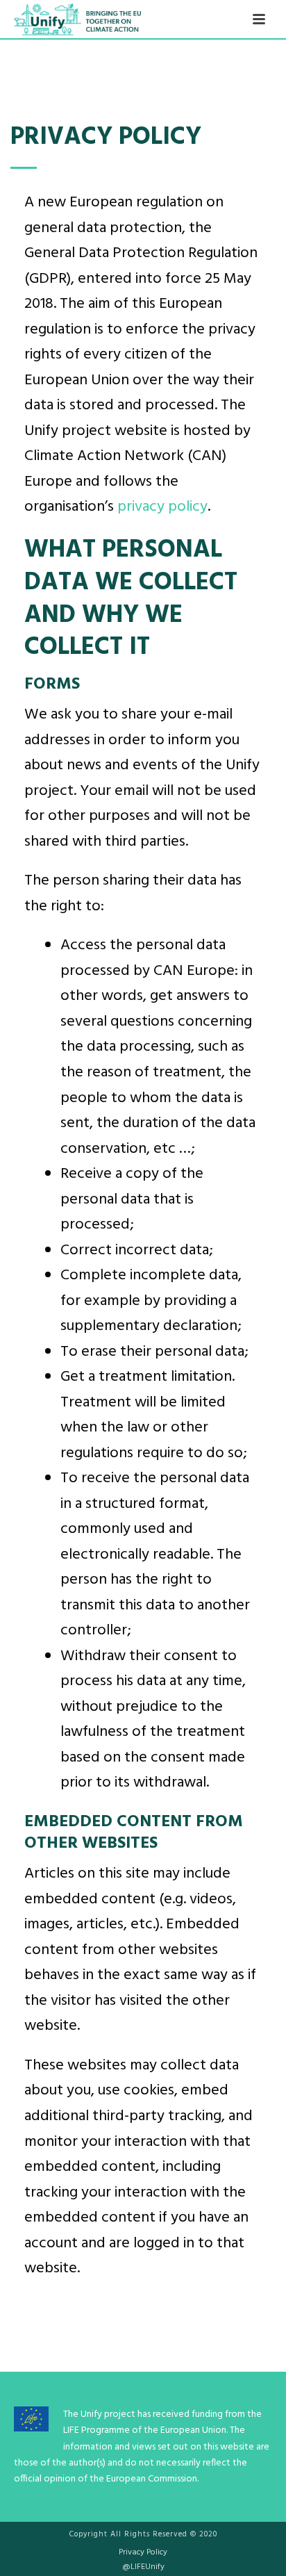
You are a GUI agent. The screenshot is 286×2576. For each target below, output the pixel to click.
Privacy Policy (143, 2552)
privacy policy (162, 507)
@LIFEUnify (143, 2567)
